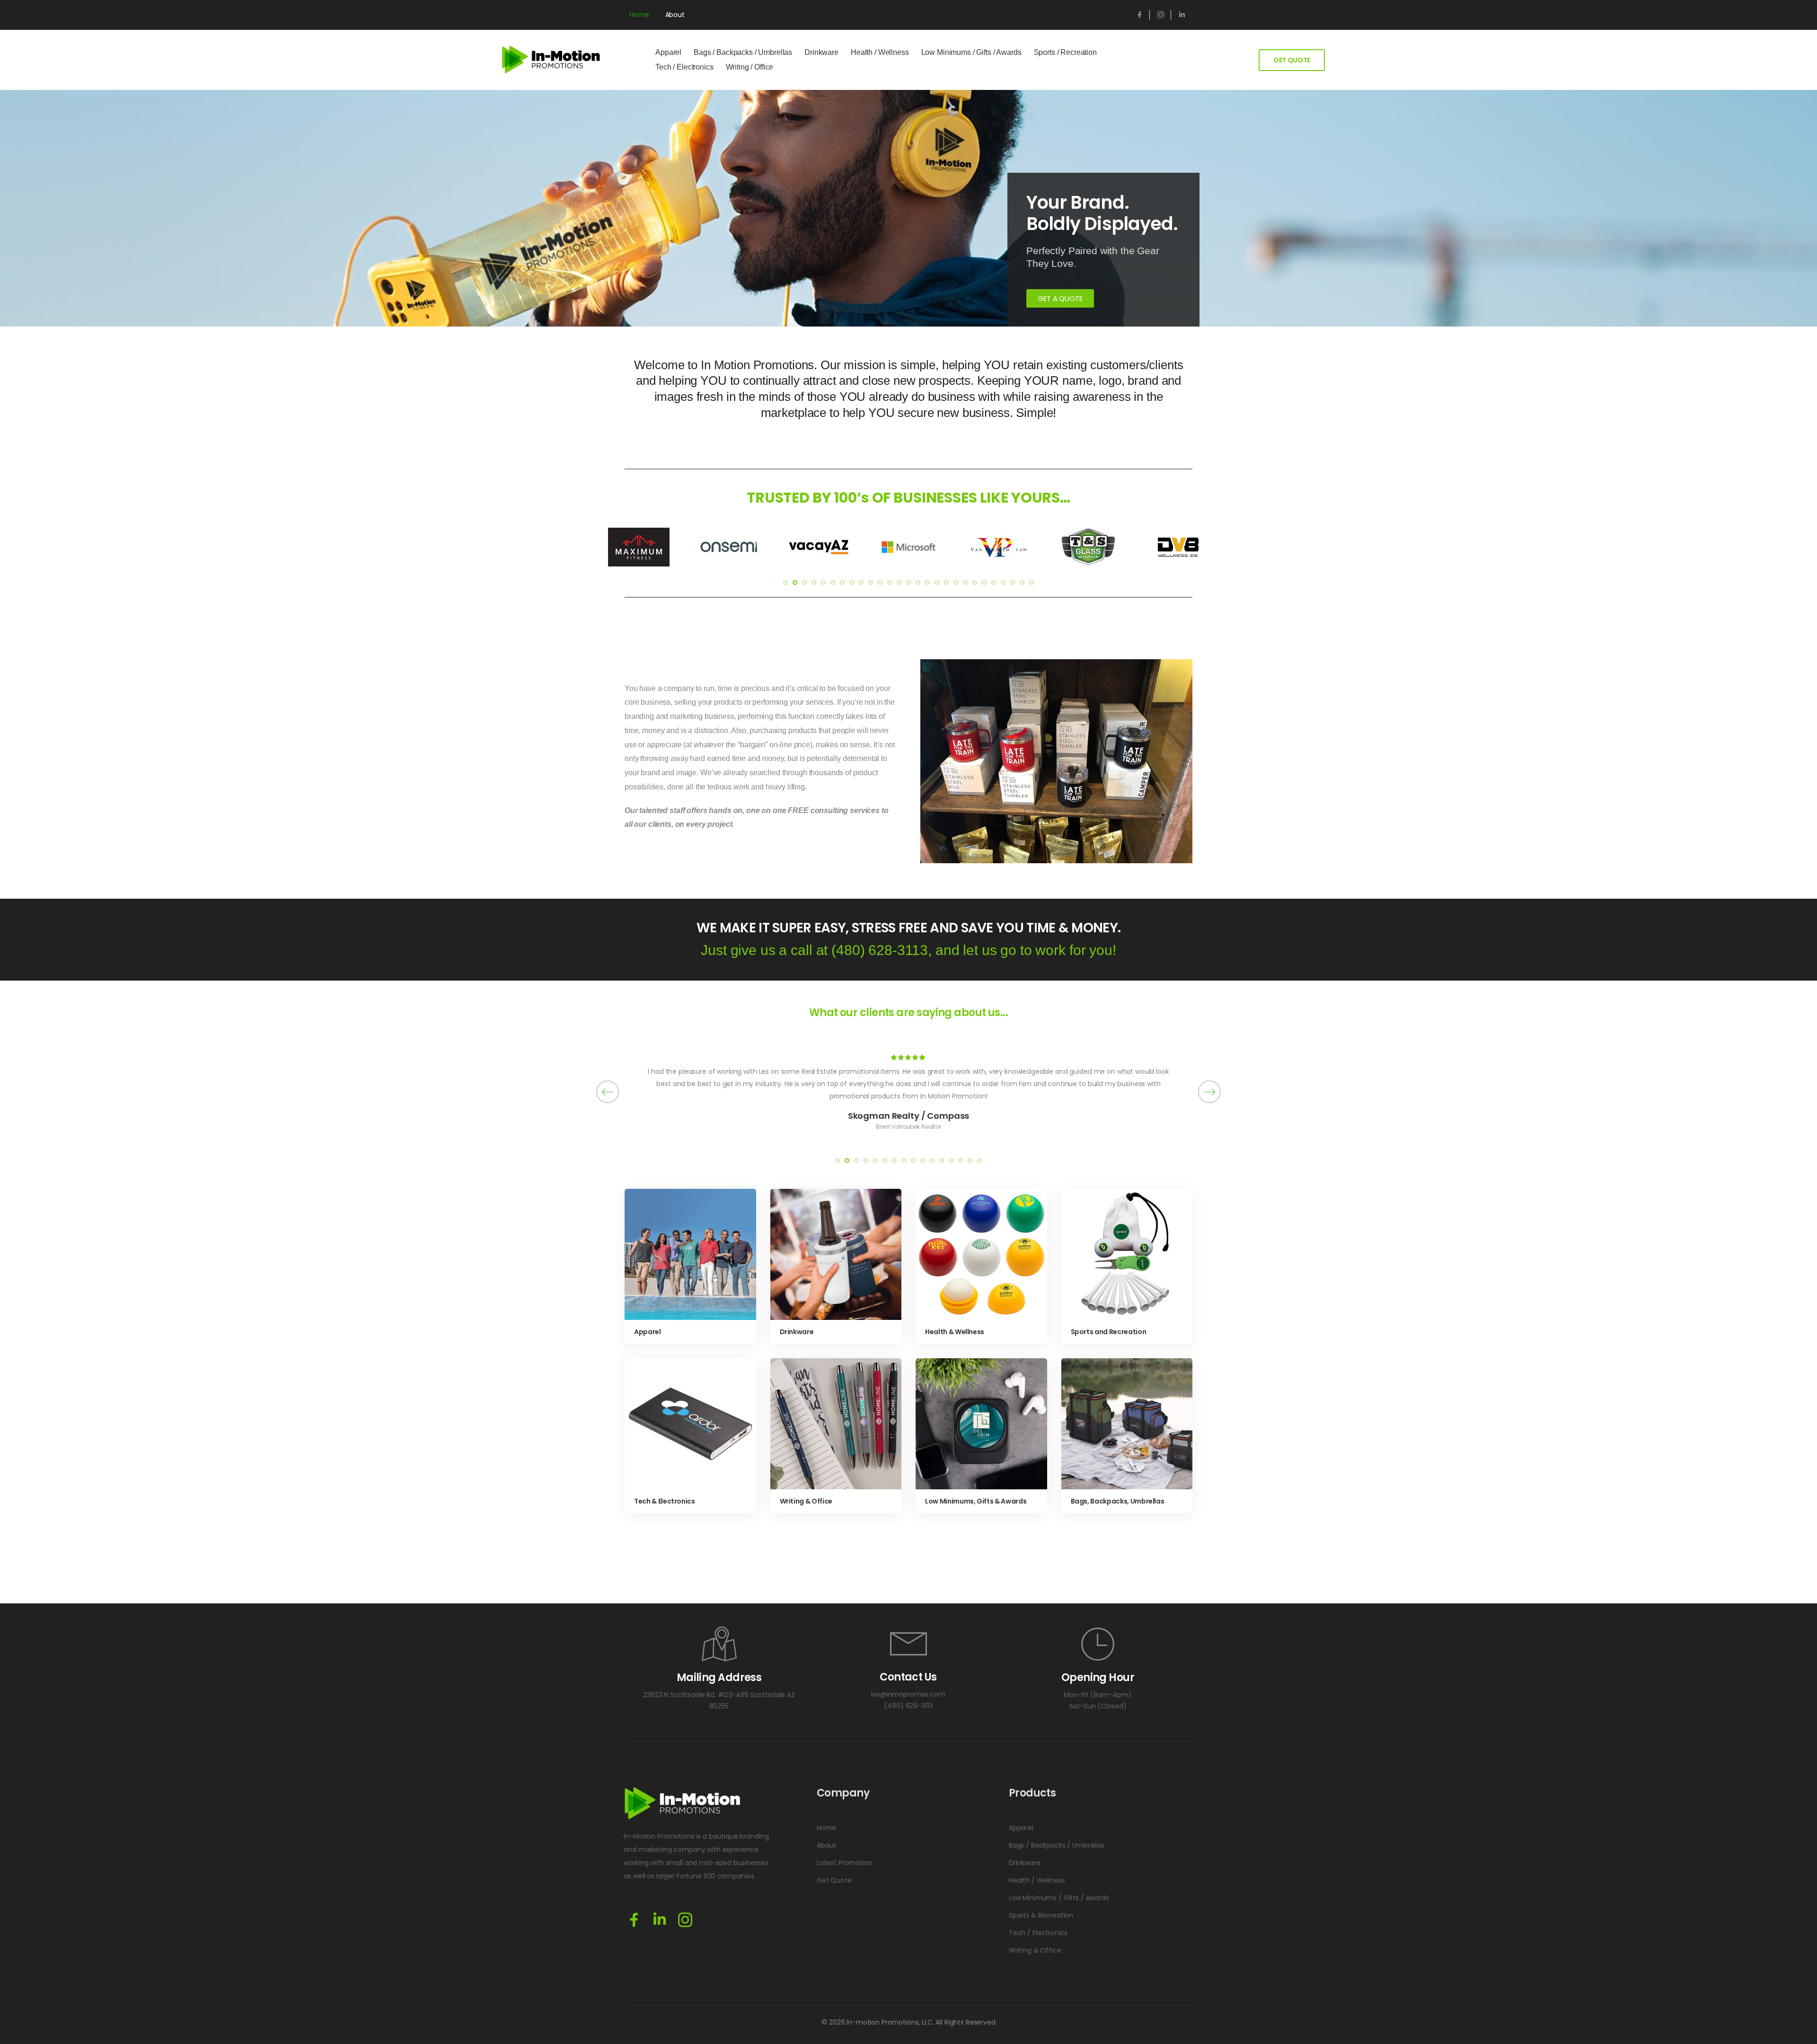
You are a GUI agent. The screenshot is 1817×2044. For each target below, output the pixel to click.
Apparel (668, 52)
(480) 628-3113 (880, 950)
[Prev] (608, 1092)
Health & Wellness (955, 1332)
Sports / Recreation (1065, 52)
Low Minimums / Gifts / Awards (971, 52)
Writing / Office (750, 67)
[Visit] (690, 1255)
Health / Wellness (880, 52)
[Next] (1209, 1092)
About (675, 15)
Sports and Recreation (1109, 1332)
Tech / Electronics (684, 67)
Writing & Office (806, 1501)
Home (639, 15)
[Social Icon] (1139, 15)
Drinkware (821, 52)
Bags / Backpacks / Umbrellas (743, 52)
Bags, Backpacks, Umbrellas (1118, 1501)
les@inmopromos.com (908, 1694)
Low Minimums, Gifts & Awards (976, 1501)
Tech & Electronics (665, 1501)
